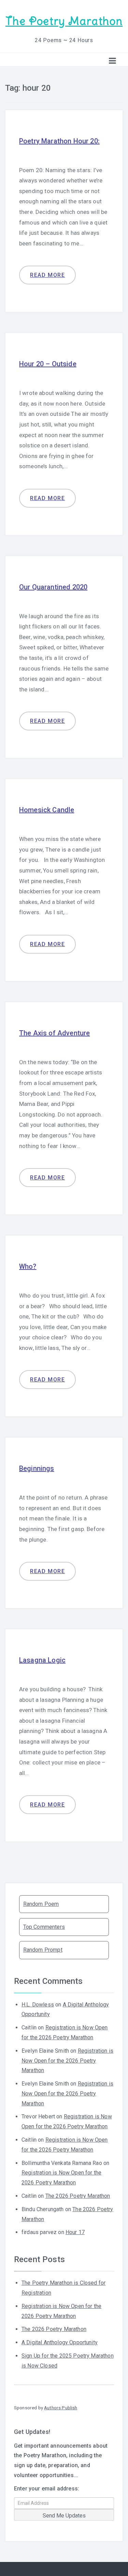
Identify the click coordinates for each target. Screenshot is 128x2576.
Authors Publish (61, 2408)
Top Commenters (44, 1927)
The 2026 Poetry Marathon (78, 2196)
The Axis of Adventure (54, 1033)
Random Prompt (43, 1950)
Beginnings (37, 1468)
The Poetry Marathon (64, 21)
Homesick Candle (47, 810)
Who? (28, 1266)
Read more (47, 275)
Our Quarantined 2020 (53, 587)
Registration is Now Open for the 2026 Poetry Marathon (67, 2061)
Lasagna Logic (42, 1660)
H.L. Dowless (38, 2005)
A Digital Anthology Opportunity (60, 2342)
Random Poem (41, 1904)
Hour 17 (75, 2232)
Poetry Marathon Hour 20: (59, 141)
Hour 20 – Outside (48, 364)
